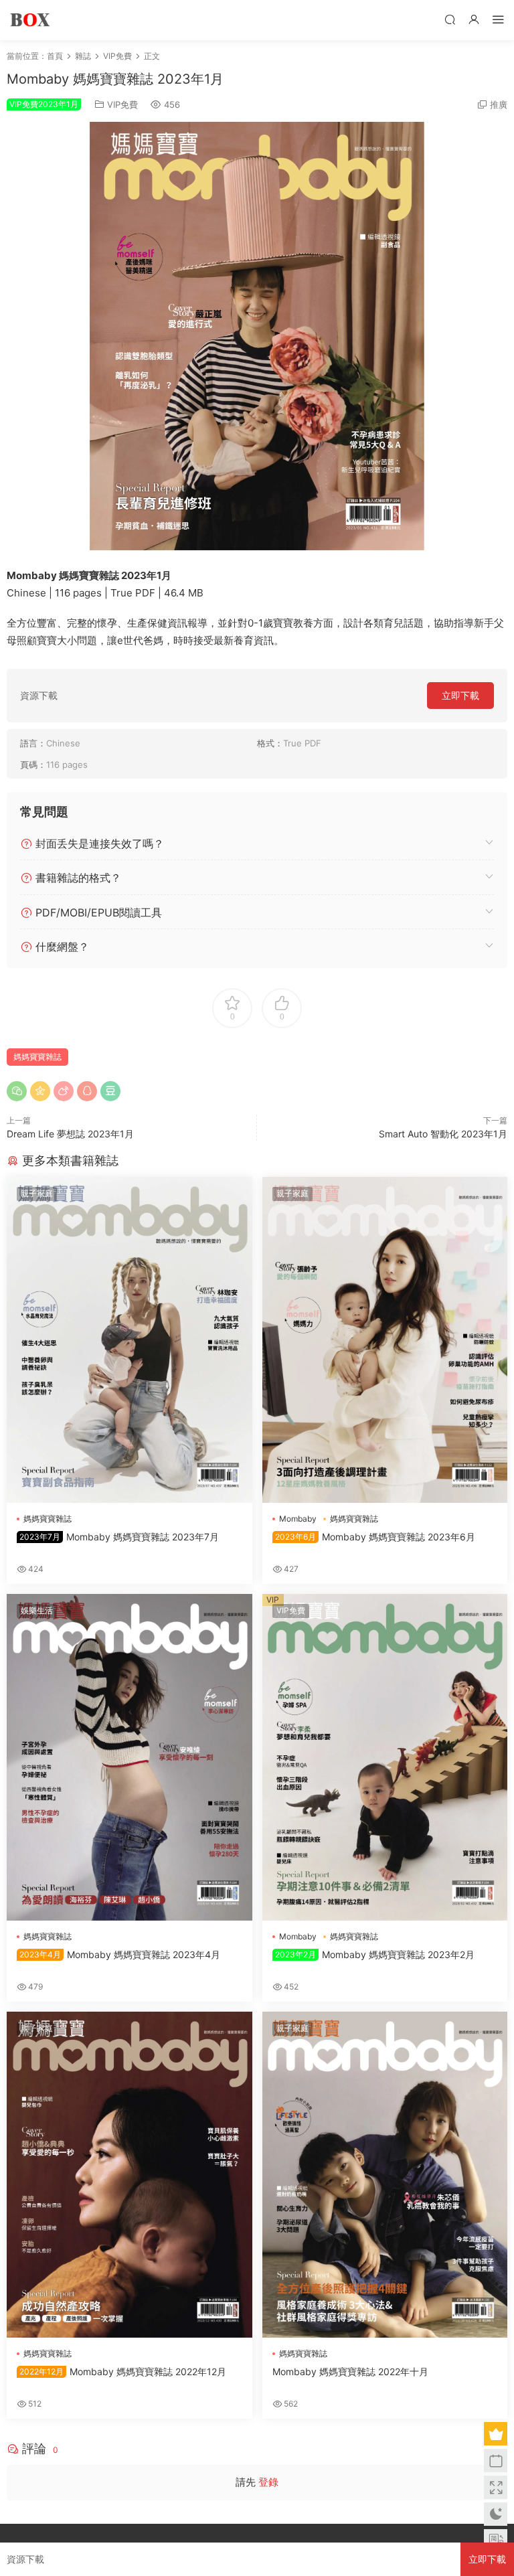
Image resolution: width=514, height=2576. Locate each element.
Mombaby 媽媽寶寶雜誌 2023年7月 (119, 1537)
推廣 (499, 104)
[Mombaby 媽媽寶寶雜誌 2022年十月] (385, 2175)
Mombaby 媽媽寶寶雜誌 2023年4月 (120, 1954)
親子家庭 (37, 1193)
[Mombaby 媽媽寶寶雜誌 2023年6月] (385, 1340)
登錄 (268, 2482)
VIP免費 (122, 104)
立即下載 (460, 695)
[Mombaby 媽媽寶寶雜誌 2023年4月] (130, 1757)
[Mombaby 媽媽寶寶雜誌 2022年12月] (130, 2175)
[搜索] (450, 19)
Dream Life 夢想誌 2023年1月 (70, 1134)
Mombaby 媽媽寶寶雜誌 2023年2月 (375, 1954)
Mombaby (298, 1519)
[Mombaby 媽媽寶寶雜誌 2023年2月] (385, 1757)
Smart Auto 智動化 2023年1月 (443, 1134)
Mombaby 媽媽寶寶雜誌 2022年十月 (350, 2371)
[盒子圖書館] (30, 20)
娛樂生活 (37, 1610)
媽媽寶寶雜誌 (37, 1057)
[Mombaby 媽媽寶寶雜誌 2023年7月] (130, 1340)
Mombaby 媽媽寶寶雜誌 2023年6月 (375, 1537)
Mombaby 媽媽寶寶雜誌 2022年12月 (123, 2371)
